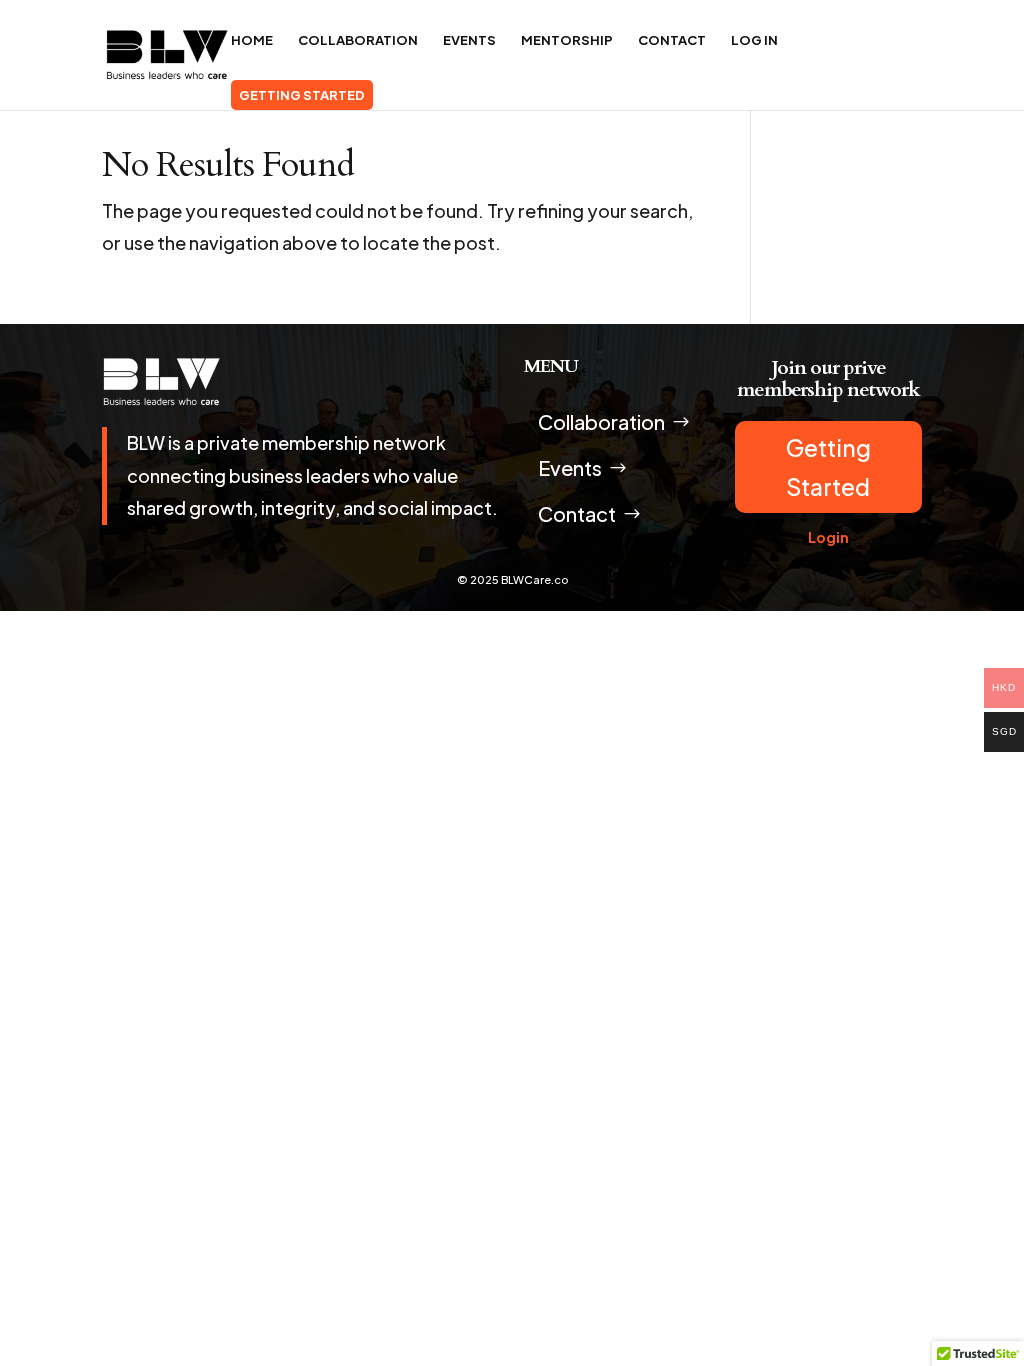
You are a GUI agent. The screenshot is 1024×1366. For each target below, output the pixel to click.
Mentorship (567, 40)
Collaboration (358, 40)
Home (252, 40)
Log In (754, 40)
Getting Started (302, 95)
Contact (672, 40)
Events (469, 40)
